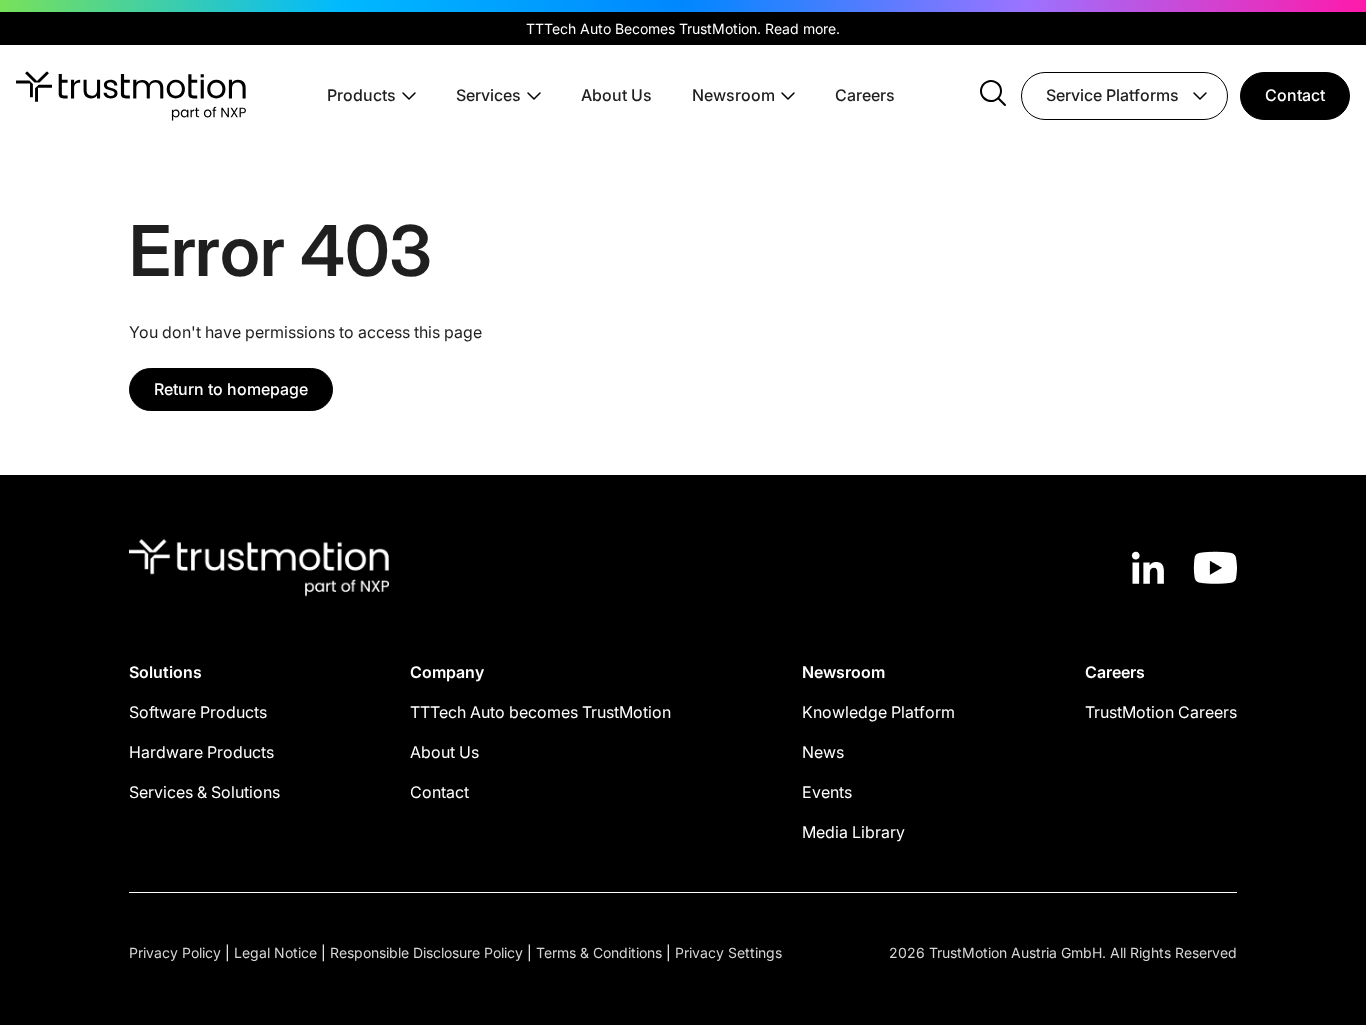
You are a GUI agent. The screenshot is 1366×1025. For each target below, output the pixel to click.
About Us (616, 95)
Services (488, 95)
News (823, 752)
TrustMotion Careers (1161, 712)
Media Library (853, 832)
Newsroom (733, 95)
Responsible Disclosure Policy (426, 952)
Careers (865, 95)
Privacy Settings (728, 952)
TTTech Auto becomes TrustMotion (540, 712)
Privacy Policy (175, 952)
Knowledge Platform (878, 712)
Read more (800, 28)
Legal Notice (275, 952)
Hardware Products (201, 752)
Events (827, 792)
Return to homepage (231, 389)
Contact (1295, 95)
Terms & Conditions (599, 952)
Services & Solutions (204, 792)
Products (361, 95)
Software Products (198, 712)
